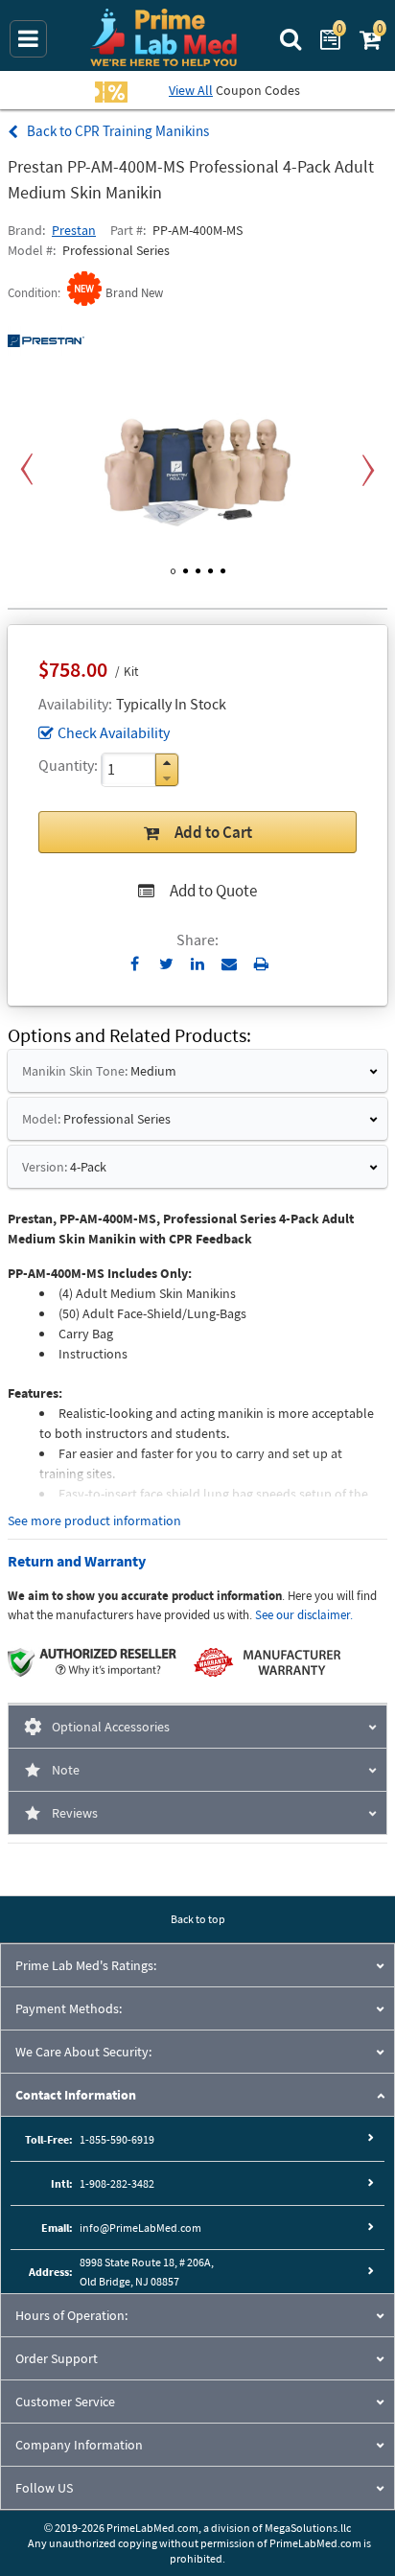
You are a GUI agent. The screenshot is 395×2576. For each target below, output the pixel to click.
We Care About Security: (83, 2052)
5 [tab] (223, 568)
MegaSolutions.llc (308, 2528)
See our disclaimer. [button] (304, 1615)
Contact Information (76, 2095)
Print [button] (261, 963)
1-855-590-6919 (117, 2139)
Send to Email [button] (230, 964)
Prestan (74, 230)
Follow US (44, 2488)
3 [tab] (198, 568)
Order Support (57, 2358)
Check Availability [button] (114, 732)
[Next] (368, 470)
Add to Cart (213, 832)
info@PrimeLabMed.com (140, 2228)
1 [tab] (173, 568)
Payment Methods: (69, 2008)
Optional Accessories (111, 1727)
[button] (167, 763)
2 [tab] (186, 568)
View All (191, 90)
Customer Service (65, 2402)
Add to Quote (213, 891)
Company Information (79, 2445)
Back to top (198, 1919)
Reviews (75, 1813)
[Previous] (27, 470)
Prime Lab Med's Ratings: (86, 1965)
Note (66, 1770)
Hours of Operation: (71, 2315)
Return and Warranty (77, 1561)
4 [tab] (210, 568)
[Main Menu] (28, 39)
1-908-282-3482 (117, 2183)
